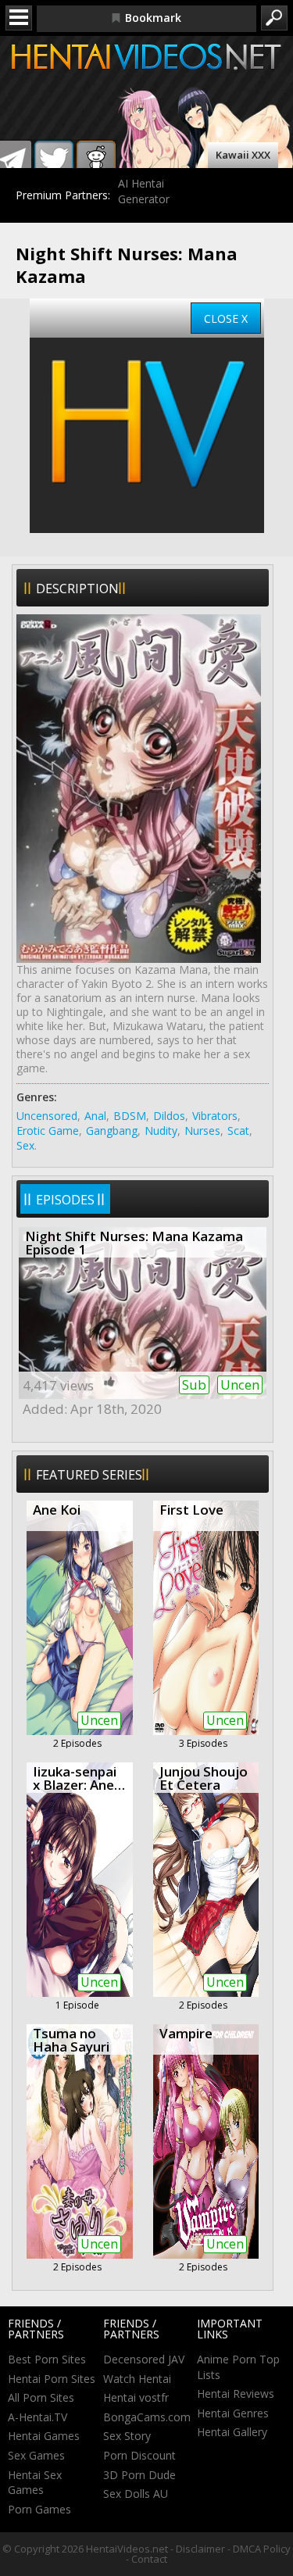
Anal (95, 1116)
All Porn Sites (41, 2397)
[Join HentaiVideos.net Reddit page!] (96, 160)
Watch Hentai (137, 2379)
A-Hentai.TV (38, 2417)
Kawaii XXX (243, 155)
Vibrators (215, 1116)
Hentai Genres (233, 2413)
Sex (25, 1145)
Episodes (65, 1200)
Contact (149, 2559)
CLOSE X (226, 318)
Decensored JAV (144, 2359)
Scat (238, 1131)
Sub (194, 1385)
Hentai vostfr (136, 2397)
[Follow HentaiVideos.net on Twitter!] (54, 160)
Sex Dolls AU (136, 2494)
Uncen (240, 1385)
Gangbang (112, 1131)
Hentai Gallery (232, 2432)
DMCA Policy (262, 2549)
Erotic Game (48, 1131)
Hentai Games (44, 2436)
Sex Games (36, 2455)
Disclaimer (200, 2549)
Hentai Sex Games (35, 2483)
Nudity (161, 1131)
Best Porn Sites (47, 2359)
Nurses (202, 1131)
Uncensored (47, 1116)
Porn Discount (139, 2455)
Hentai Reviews (236, 2394)
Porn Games (39, 2509)
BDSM (130, 1116)
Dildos (169, 1116)
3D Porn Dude (139, 2475)
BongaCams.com (147, 2417)
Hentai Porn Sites (52, 2379)
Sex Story (127, 2436)
